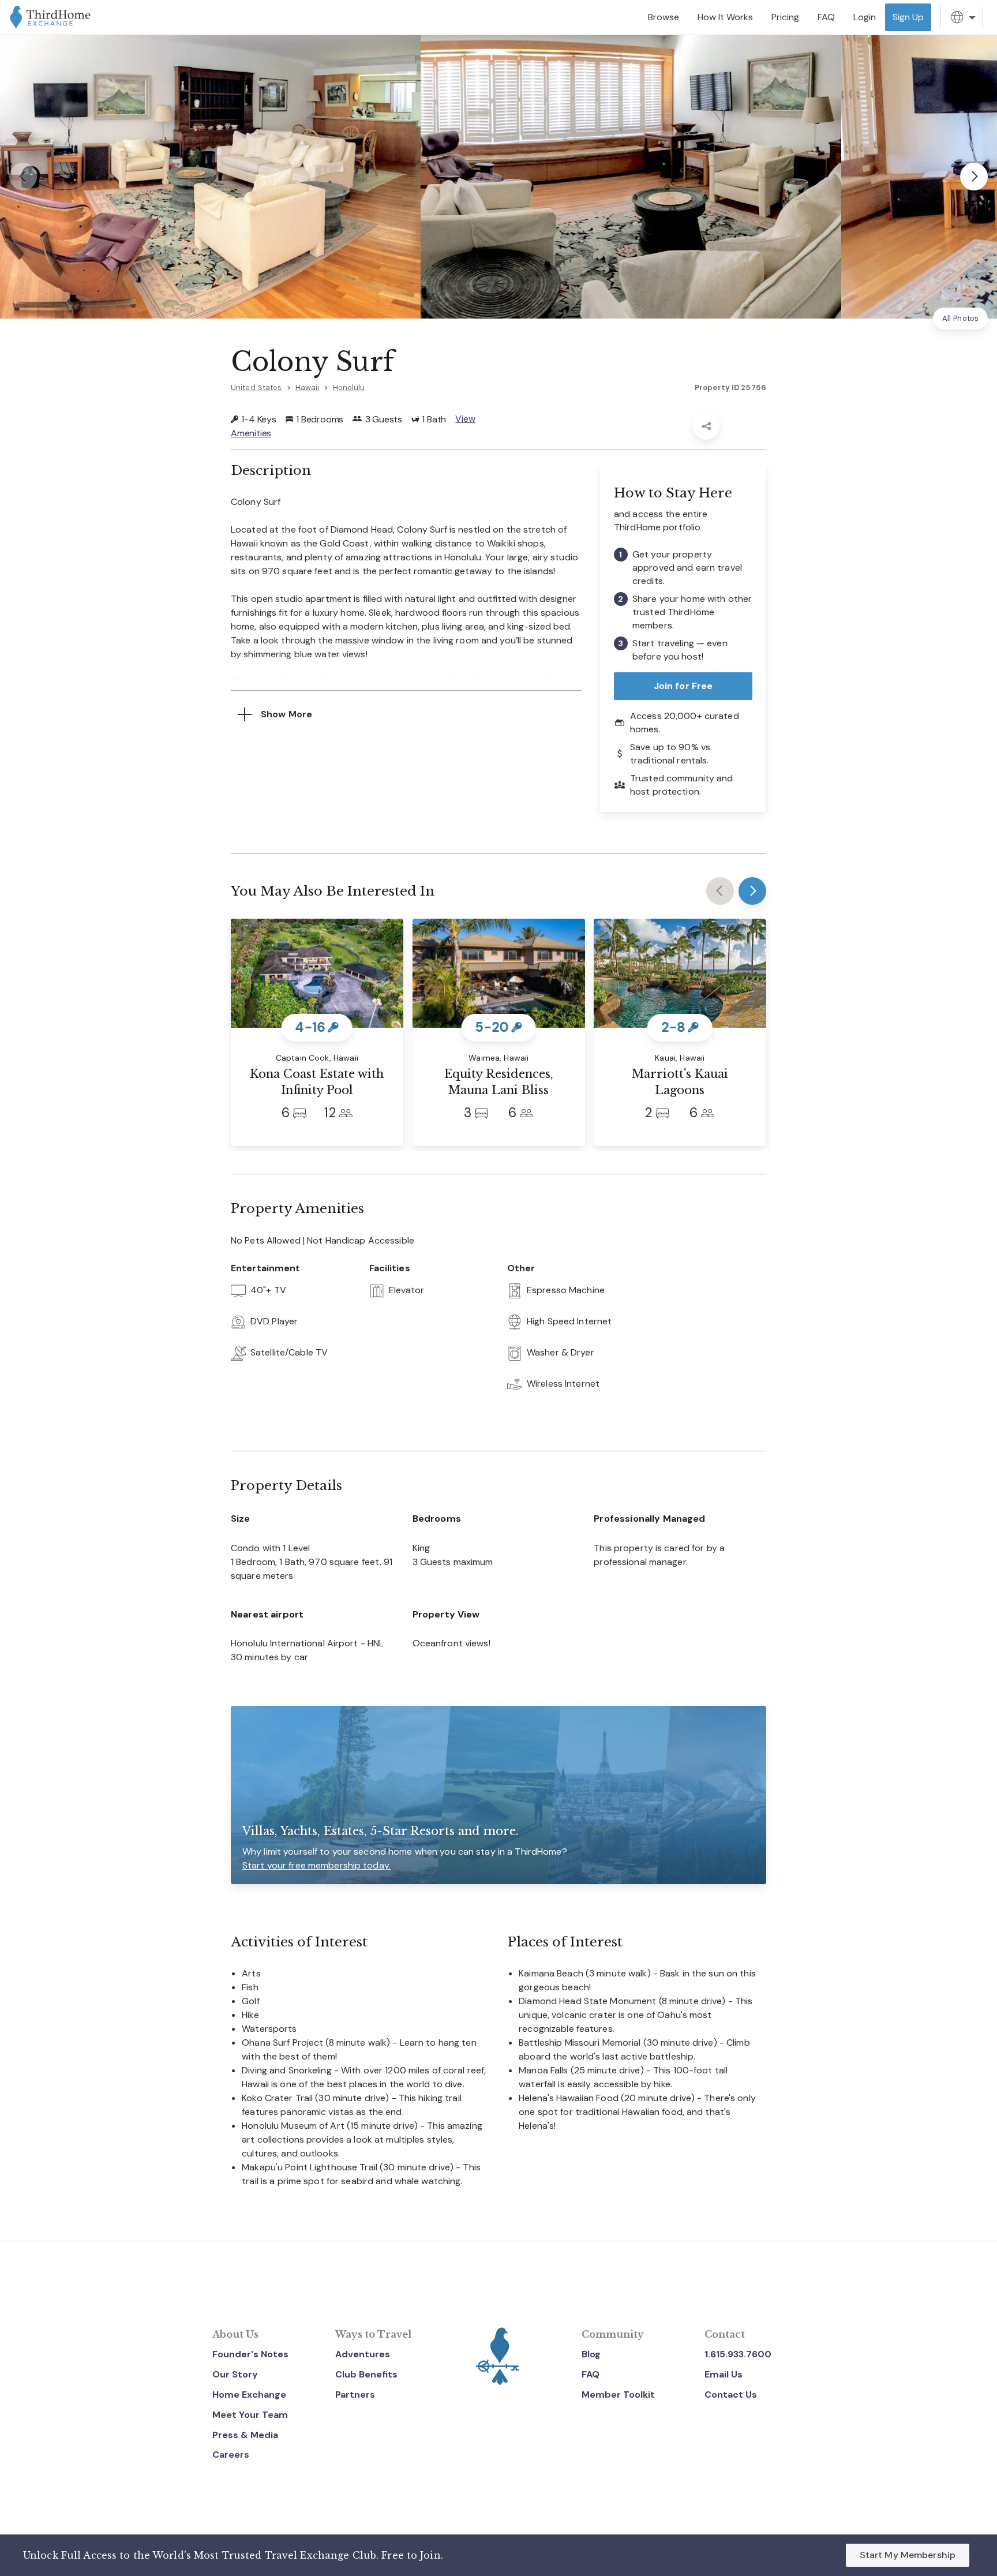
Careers (231, 2455)
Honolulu (349, 387)
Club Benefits (366, 2374)
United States (256, 387)
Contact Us (731, 2395)
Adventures (363, 2354)
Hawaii (308, 387)
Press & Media (245, 2435)
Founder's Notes (250, 2354)
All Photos (960, 318)
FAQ (591, 2374)
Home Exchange (249, 2395)
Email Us (724, 2374)
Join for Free (683, 686)
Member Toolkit (618, 2395)
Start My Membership (908, 2555)
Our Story (235, 2374)
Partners (355, 2395)
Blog (591, 2354)
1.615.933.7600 (738, 2354)
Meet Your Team (250, 2415)
